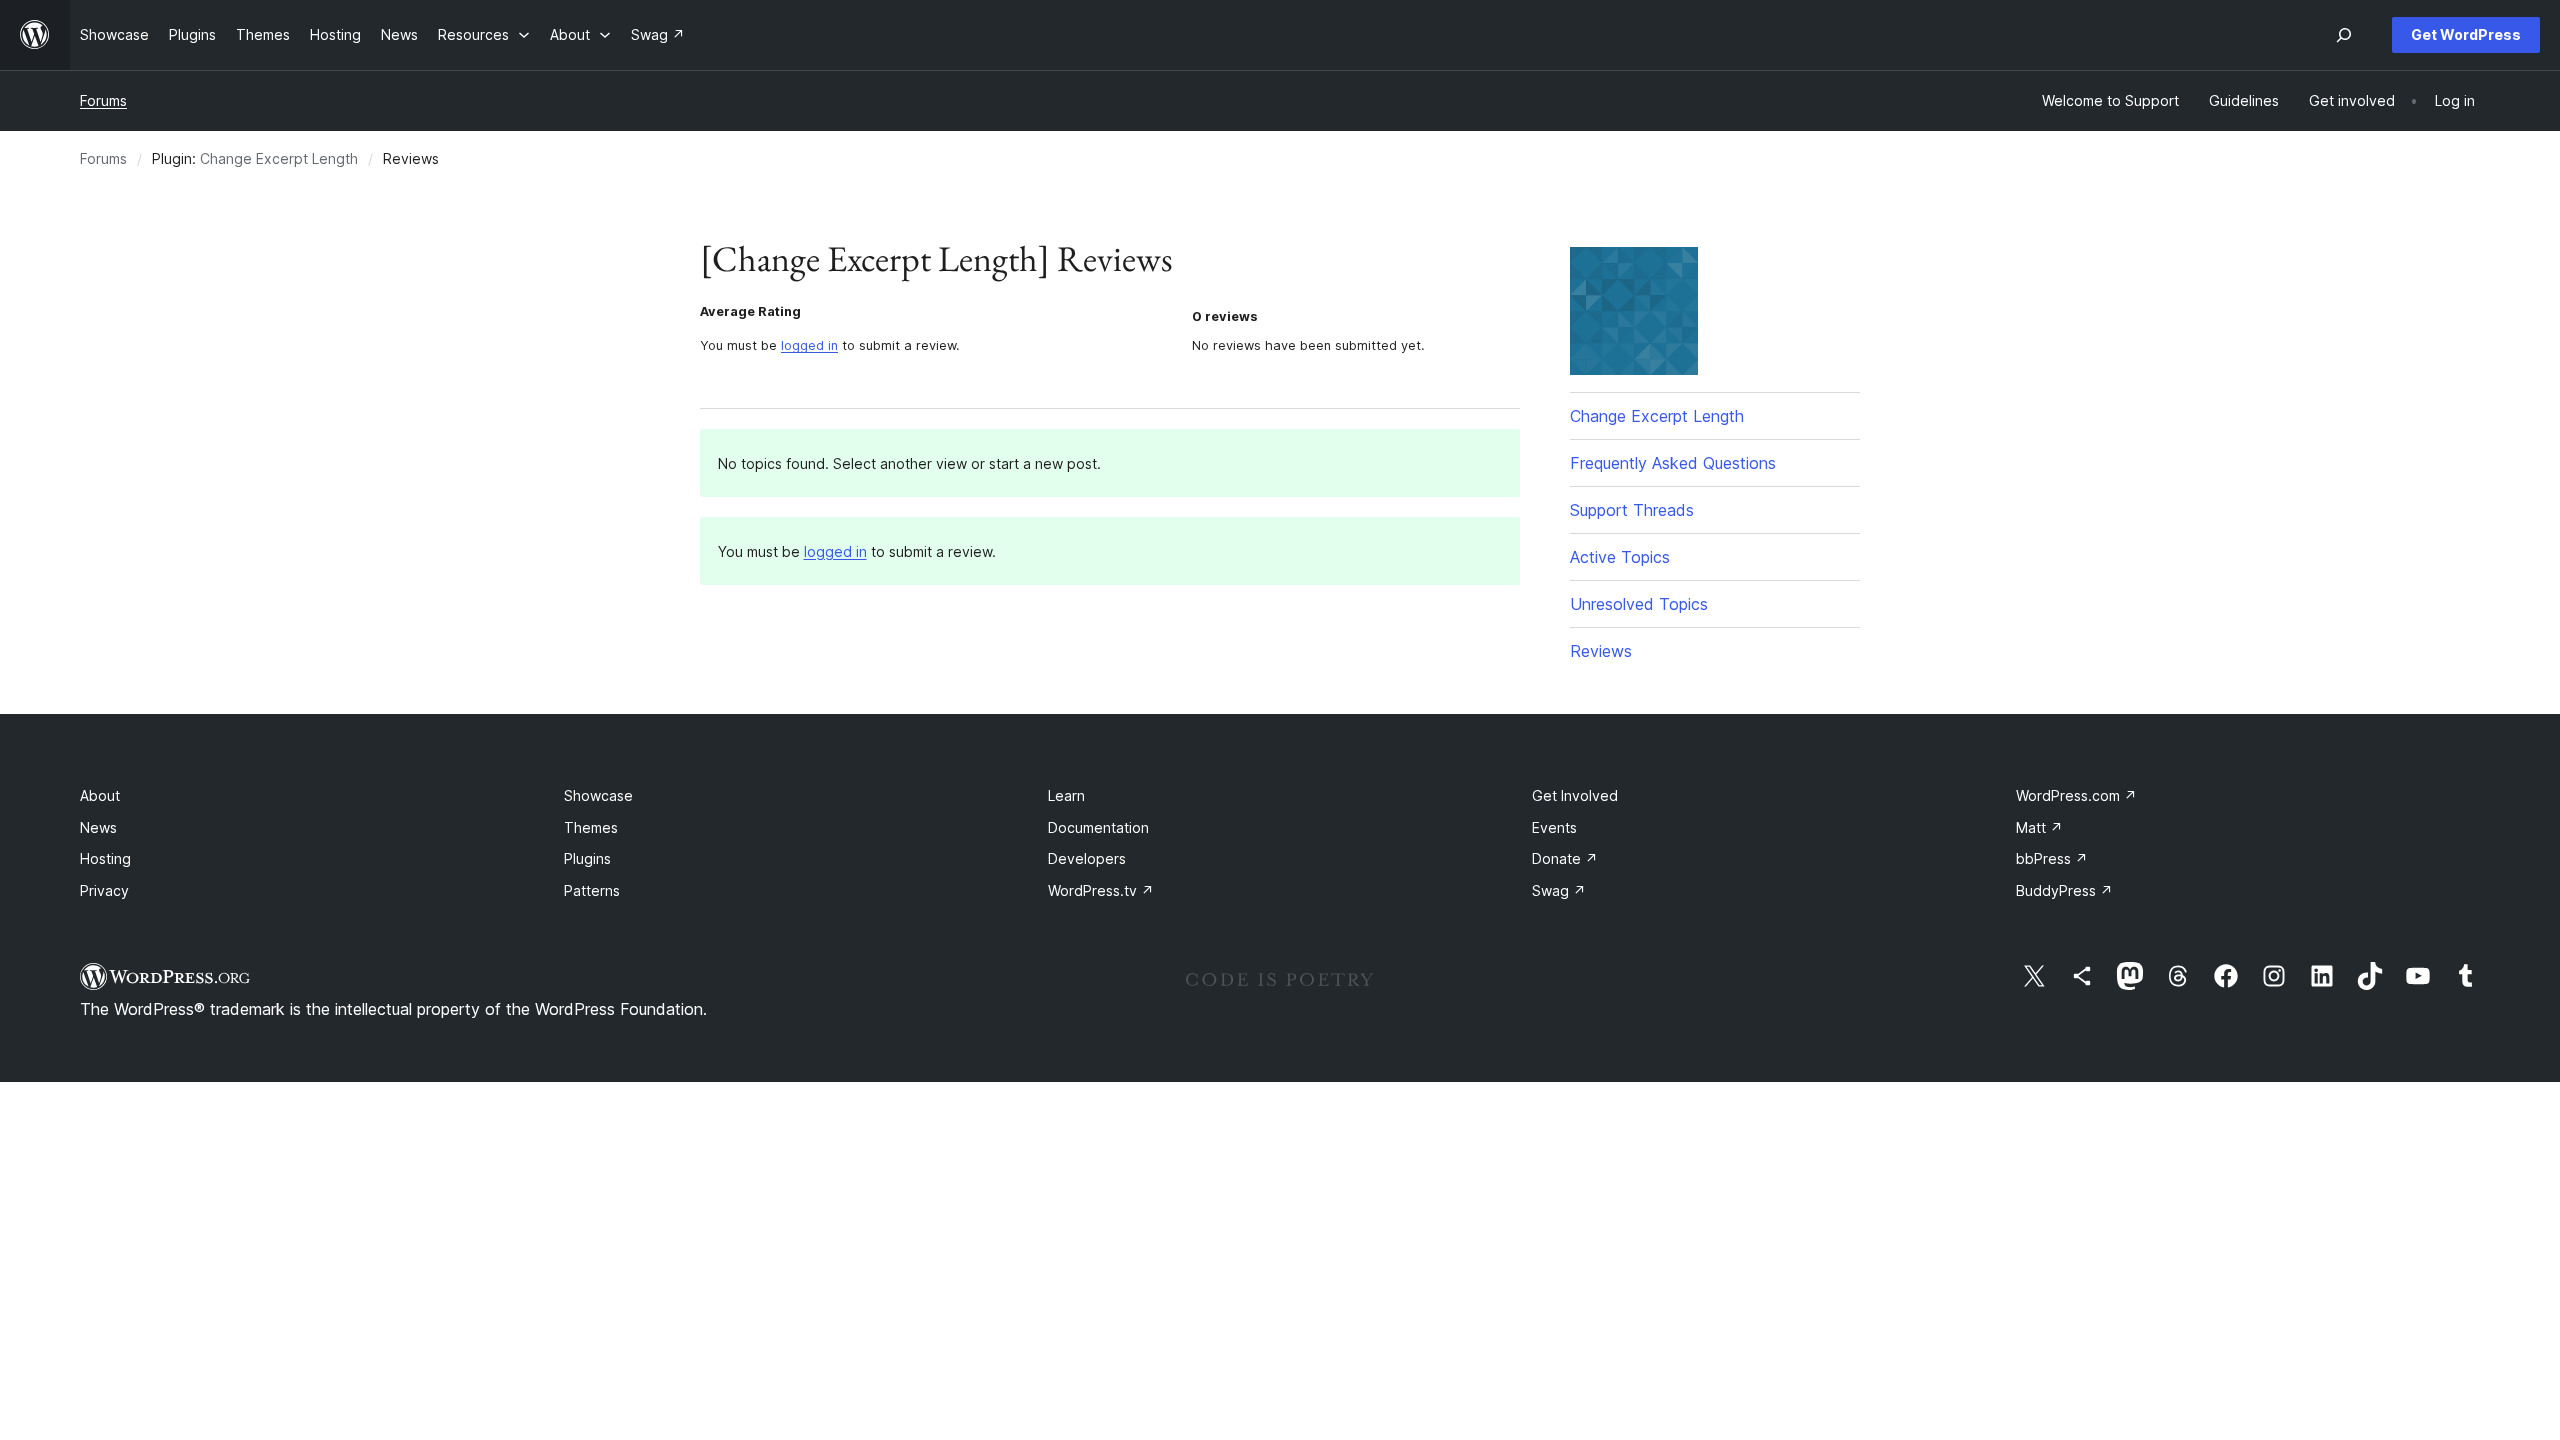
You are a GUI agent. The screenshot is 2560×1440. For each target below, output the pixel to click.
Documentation (1098, 827)
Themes (591, 827)
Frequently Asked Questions (1673, 463)
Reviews (1601, 651)
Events (1554, 827)
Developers (1087, 858)
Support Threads (1632, 510)
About (100, 795)
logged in (809, 345)
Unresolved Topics (1639, 604)
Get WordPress (2466, 34)
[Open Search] (2344, 35)
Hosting (105, 858)
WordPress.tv (1101, 890)
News (98, 827)
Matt (2039, 827)
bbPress (2052, 858)
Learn (1066, 795)
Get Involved (1575, 795)
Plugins (587, 858)
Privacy (104, 890)
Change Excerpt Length (279, 158)
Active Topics (1620, 557)
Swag (1559, 890)
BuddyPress (2064, 890)
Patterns (592, 890)
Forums (103, 100)
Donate (1565, 858)
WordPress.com (2076, 795)
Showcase (598, 795)
